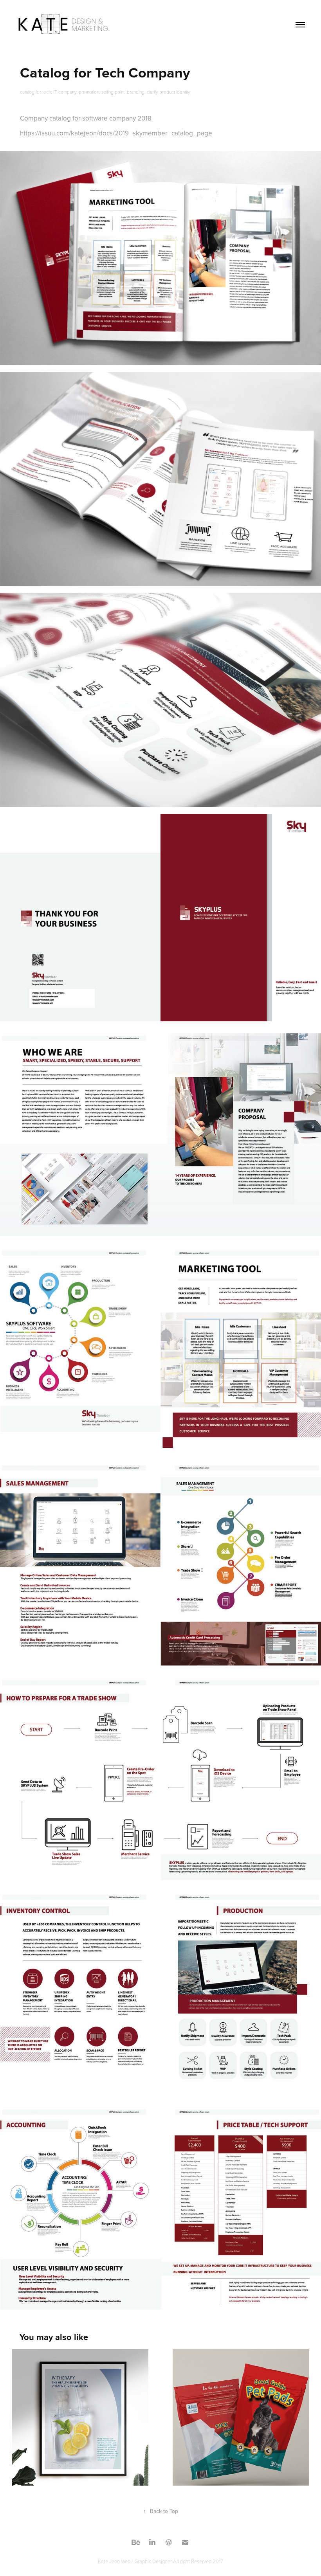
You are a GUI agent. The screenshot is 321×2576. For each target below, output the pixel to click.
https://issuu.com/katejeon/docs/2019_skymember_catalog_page (116, 133)
